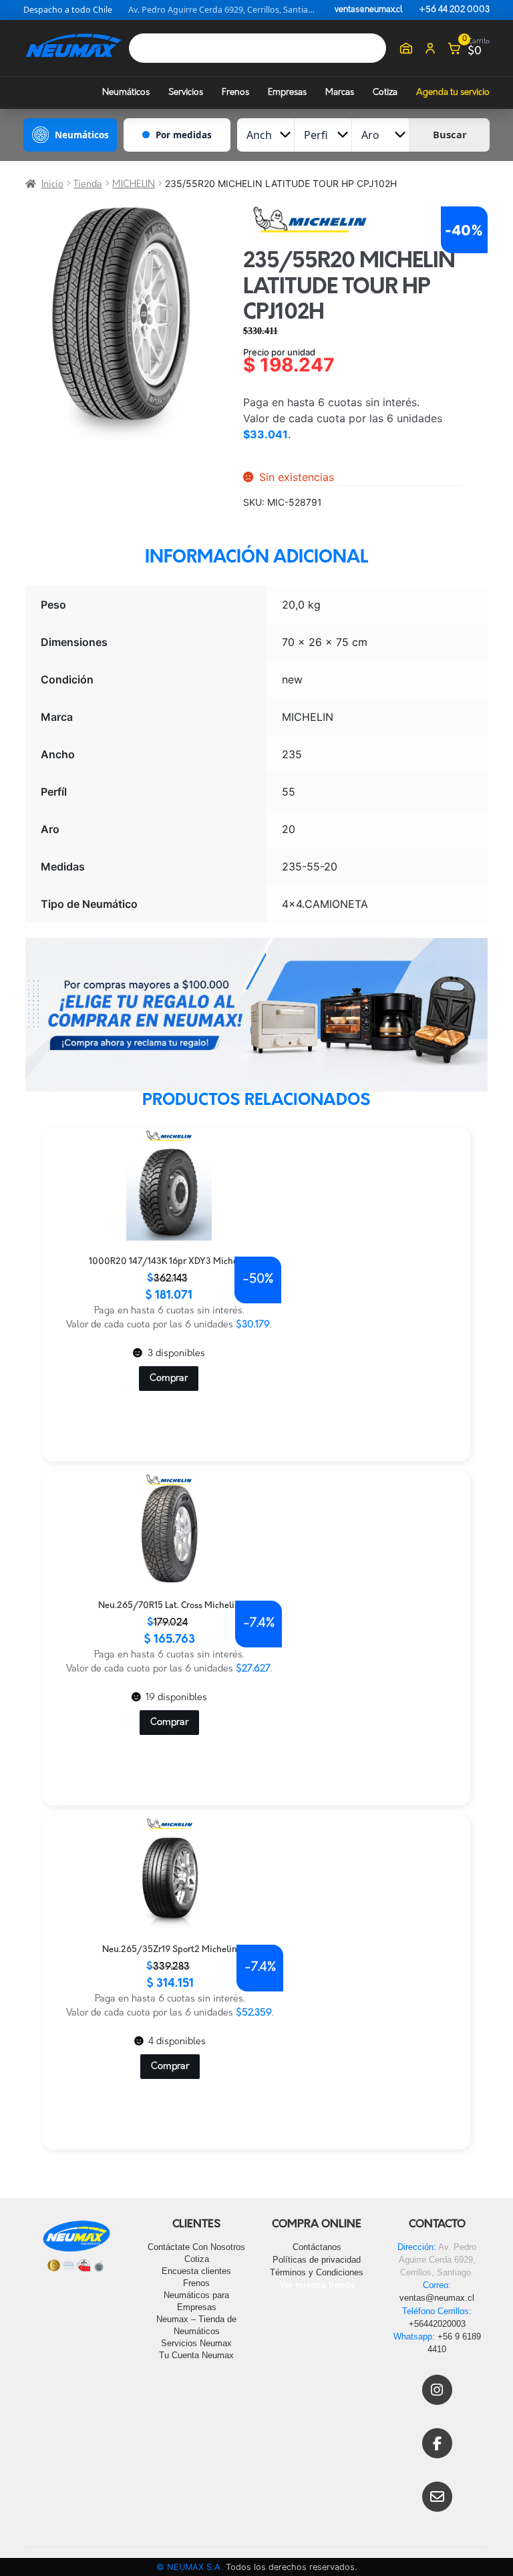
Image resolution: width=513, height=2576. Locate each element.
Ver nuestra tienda (317, 2285)
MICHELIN (134, 185)
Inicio (52, 185)
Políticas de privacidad (317, 2260)
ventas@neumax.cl (369, 10)
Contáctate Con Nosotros (196, 2247)
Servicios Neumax (196, 2343)
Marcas (340, 93)
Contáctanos (317, 2247)
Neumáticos (126, 93)
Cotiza (385, 93)
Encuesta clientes (196, 2271)
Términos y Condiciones (317, 2272)
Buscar (450, 134)
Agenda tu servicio (453, 93)
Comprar (169, 1379)
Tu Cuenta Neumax (196, 2355)
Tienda (88, 185)
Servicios (186, 93)
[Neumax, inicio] (73, 48)
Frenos (235, 93)
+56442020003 (437, 2324)
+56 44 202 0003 (454, 10)
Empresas (287, 93)
